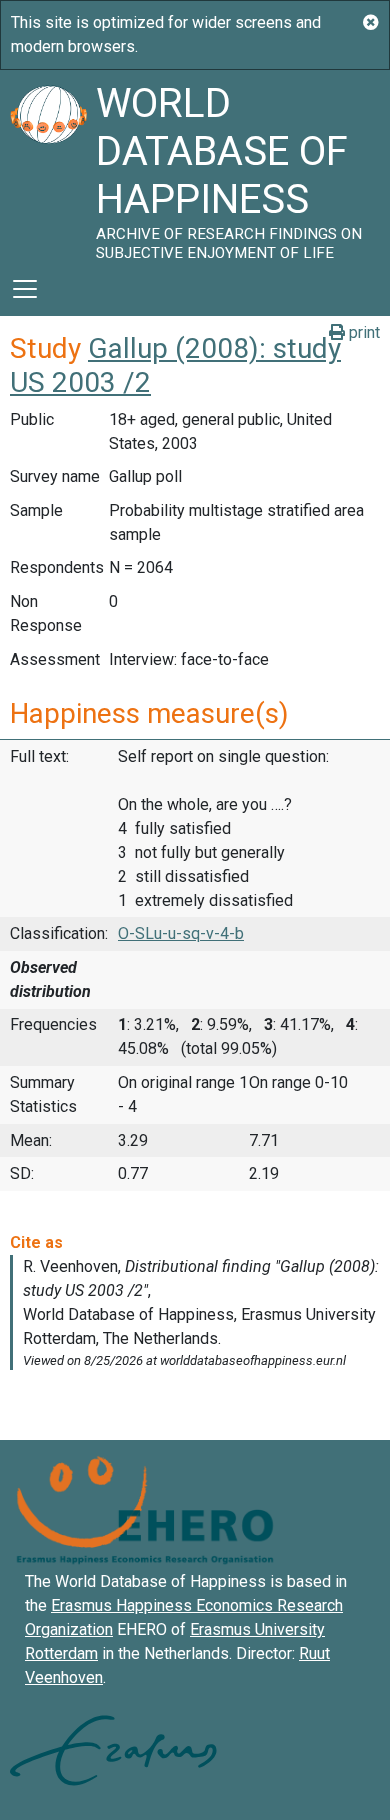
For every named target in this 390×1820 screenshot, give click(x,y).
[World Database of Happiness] (48, 166)
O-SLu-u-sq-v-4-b (181, 933)
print (362, 332)
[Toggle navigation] (25, 289)
